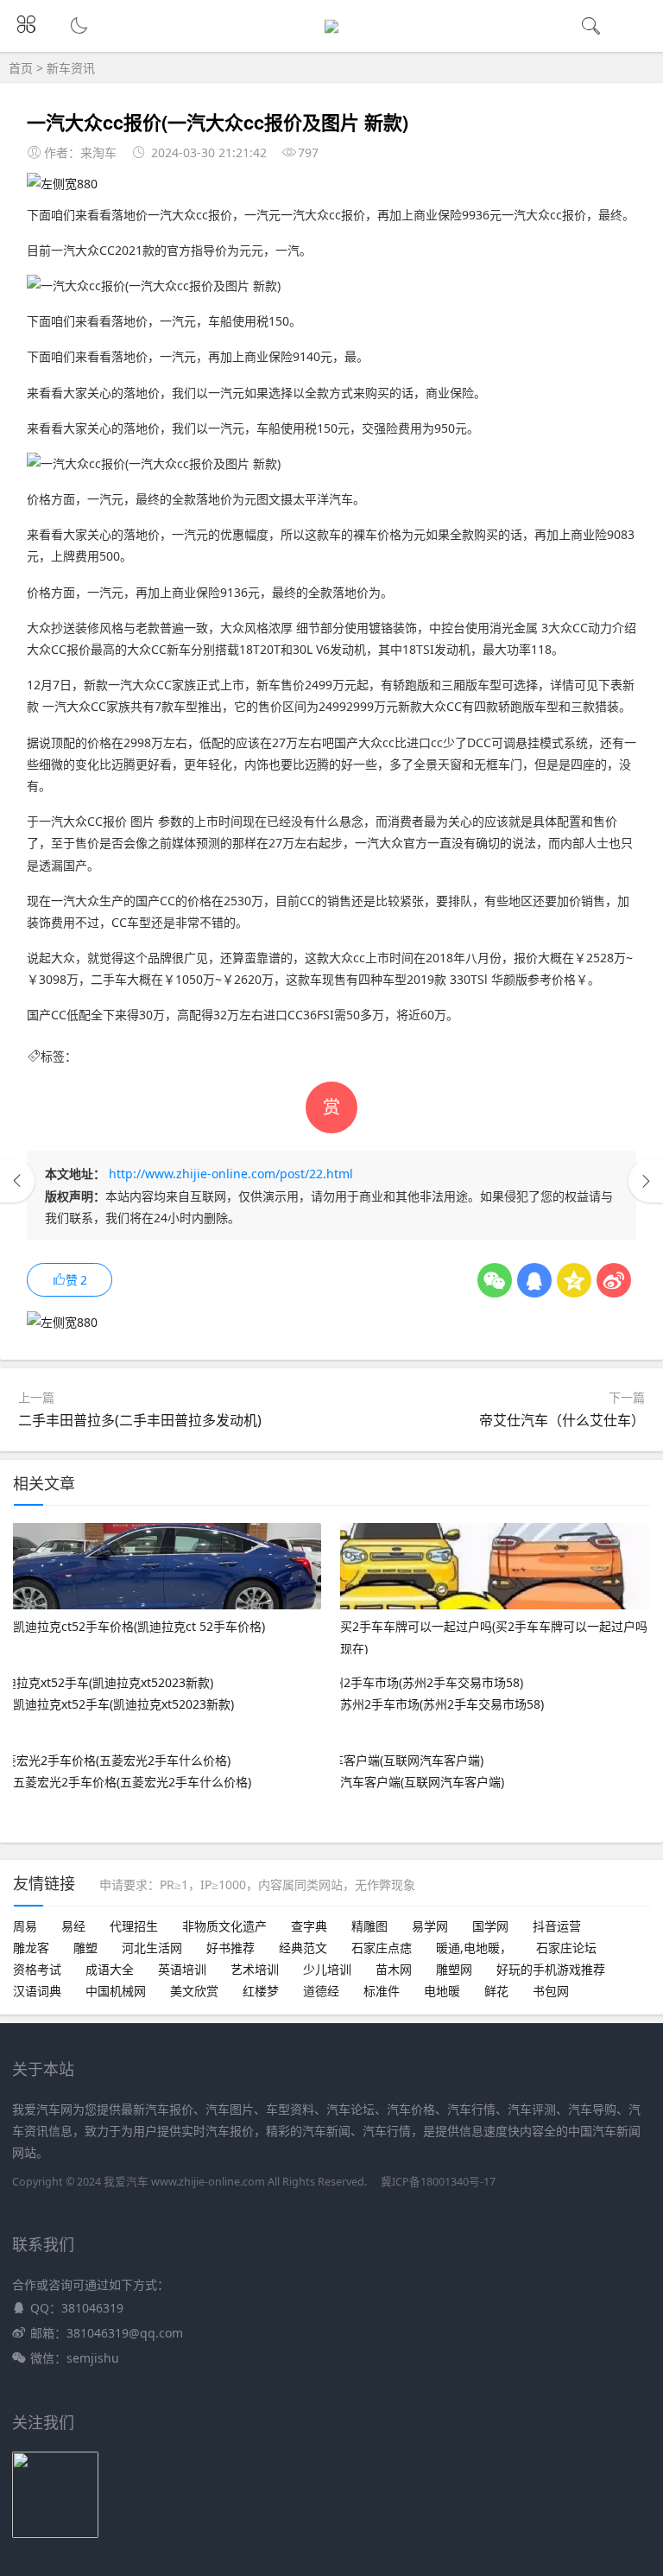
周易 (25, 1926)
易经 (73, 1926)
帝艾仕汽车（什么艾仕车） (562, 1420)
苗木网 (394, 1969)
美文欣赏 (194, 1991)
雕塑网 (454, 1969)
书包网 (551, 1991)
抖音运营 (557, 1926)
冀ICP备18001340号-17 (438, 2182)
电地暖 (442, 1991)
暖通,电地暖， (474, 1948)
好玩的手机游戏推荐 (551, 1969)
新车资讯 (71, 68)
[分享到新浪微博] (614, 1280)
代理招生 (134, 1926)
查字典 (309, 1926)
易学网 (430, 1926)
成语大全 (110, 1969)
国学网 (490, 1926)
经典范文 (303, 1948)
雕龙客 (31, 1948)
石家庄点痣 (382, 1948)
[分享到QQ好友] (534, 1280)
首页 (21, 68)
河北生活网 (152, 1948)
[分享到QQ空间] (574, 1280)
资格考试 (37, 1969)
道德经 (321, 1991)
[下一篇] (646, 1181)
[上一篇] (17, 1181)
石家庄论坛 (566, 1948)
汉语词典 (37, 1991)
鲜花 (496, 1991)
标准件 (382, 1991)
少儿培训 (327, 1969)
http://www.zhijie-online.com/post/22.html (231, 1174)
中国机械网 (116, 1991)
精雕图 (369, 1926)
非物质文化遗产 (224, 1926)
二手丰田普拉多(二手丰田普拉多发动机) (140, 1420)
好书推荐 (230, 1948)
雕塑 (85, 1948)
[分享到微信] (495, 1280)
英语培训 (182, 1969)
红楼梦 (261, 1991)
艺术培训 (255, 1969)
